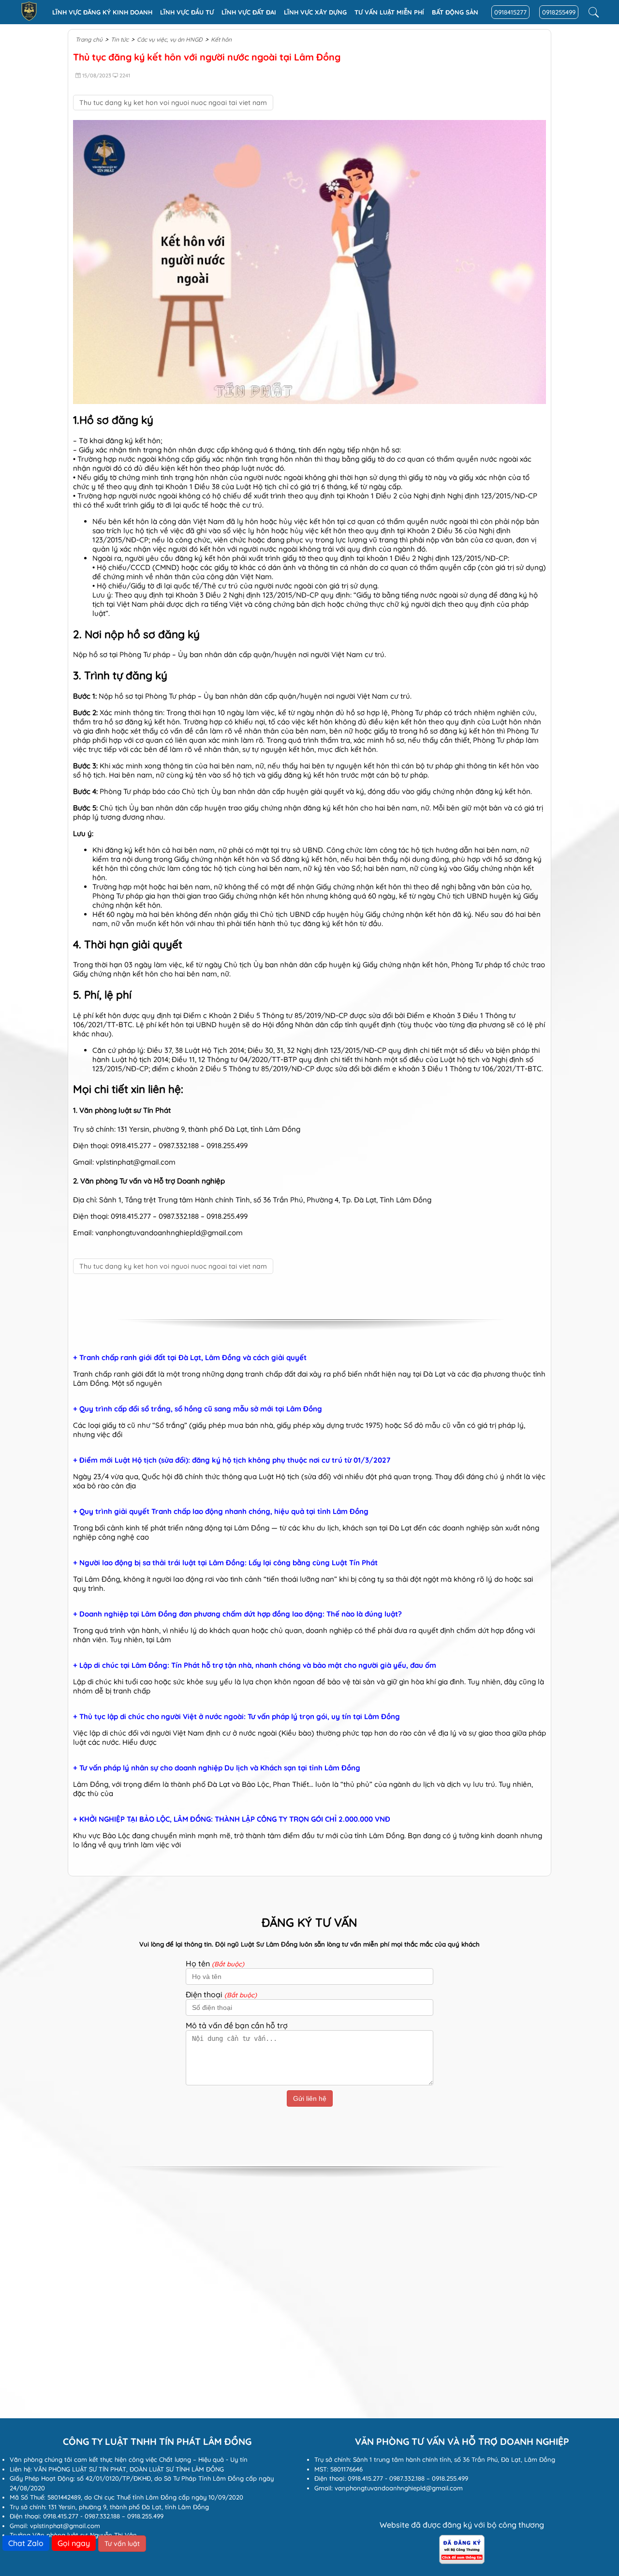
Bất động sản (455, 12)
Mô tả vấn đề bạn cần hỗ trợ (237, 2025)
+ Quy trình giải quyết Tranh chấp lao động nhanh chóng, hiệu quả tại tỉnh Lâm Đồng (221, 1512)
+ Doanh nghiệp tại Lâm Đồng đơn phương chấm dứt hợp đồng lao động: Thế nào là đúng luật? (237, 1614)
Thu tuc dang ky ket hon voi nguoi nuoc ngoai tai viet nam (173, 103)
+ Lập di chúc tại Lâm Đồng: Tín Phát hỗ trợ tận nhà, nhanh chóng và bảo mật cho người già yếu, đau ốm (255, 1665)
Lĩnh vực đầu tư (187, 12)
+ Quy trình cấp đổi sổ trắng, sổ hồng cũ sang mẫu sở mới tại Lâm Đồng (198, 1409)
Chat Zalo (26, 2543)
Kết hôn (221, 39)
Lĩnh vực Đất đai (249, 12)
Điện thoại (221, 1994)
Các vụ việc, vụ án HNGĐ (170, 39)
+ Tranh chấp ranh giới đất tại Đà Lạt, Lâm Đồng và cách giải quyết (190, 1358)
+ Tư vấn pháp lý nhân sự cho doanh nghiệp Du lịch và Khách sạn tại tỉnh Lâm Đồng (217, 1768)
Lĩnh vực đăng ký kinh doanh (102, 12)
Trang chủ (89, 39)
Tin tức (120, 39)
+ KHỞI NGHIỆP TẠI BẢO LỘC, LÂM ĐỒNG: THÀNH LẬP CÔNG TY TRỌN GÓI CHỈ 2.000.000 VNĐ (232, 1819)
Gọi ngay (74, 2543)
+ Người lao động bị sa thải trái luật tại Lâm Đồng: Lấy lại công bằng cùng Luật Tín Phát (225, 1563)
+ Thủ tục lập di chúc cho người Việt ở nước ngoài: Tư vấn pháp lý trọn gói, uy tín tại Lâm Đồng (236, 1717)
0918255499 (559, 12)
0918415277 (510, 12)
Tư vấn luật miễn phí (389, 12)
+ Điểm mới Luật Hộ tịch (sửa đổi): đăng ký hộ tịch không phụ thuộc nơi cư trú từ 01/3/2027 (232, 1460)
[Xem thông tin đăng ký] (462, 2561)
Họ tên (215, 1963)
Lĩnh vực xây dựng (315, 12)
